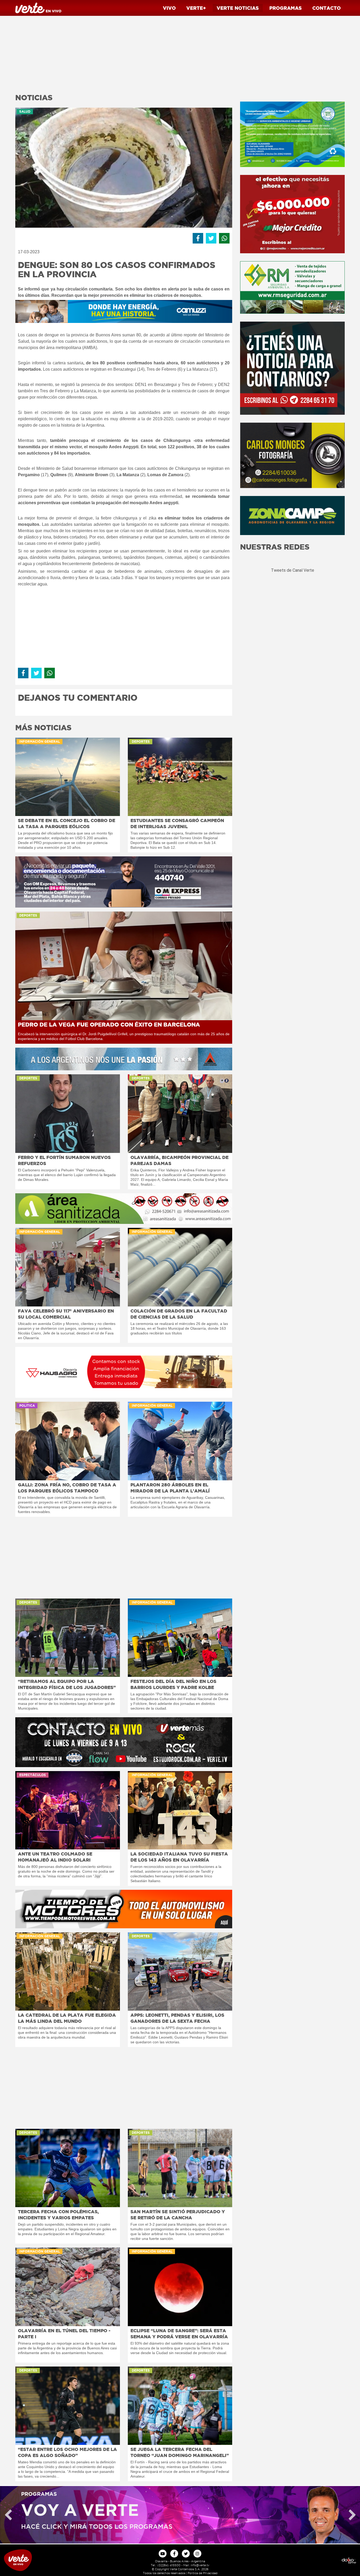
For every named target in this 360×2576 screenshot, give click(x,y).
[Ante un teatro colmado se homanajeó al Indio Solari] (68, 1810)
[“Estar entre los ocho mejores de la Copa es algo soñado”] (68, 2406)
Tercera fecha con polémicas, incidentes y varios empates (58, 2215)
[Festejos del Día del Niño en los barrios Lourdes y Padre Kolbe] (180, 1638)
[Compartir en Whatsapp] (224, 238)
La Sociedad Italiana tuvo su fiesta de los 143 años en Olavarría (179, 1857)
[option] (180, 2515)
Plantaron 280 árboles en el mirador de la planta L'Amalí (170, 1488)
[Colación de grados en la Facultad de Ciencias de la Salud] (180, 1267)
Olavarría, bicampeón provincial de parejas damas (179, 1160)
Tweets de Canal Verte (293, 570)
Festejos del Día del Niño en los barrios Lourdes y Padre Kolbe (173, 1684)
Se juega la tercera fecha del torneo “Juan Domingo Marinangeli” (180, 2452)
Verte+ (196, 8)
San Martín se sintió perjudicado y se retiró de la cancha (178, 2215)
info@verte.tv (200, 2565)
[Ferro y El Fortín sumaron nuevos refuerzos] (68, 1113)
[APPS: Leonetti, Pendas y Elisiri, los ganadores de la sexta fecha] (180, 1971)
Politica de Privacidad (203, 2573)
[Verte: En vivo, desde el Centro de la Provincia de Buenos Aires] (45, 2560)
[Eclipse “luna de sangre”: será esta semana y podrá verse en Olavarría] (180, 2287)
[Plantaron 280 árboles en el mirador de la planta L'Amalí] (180, 1441)
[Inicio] (38, 8)
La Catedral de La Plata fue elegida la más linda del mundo (67, 2018)
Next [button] (352, 2515)
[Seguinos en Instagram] (197, 2554)
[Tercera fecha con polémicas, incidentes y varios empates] (68, 2168)
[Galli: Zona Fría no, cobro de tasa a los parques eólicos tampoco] (68, 1441)
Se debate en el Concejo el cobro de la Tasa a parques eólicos (67, 823)
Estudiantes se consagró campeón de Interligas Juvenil (177, 823)
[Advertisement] (124, 53)
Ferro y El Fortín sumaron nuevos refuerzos (64, 1160)
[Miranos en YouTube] (163, 2554)
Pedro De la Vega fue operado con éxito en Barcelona (109, 1025)
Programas (286, 8)
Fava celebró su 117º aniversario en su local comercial (66, 1314)
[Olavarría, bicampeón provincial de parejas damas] (180, 1113)
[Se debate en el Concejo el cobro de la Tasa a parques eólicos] (68, 777)
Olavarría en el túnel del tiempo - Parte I (64, 2334)
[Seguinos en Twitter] (186, 2554)
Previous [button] (8, 2515)
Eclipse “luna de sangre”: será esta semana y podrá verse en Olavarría (179, 2334)
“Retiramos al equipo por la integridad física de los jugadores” (67, 1684)
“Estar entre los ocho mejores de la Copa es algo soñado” (67, 2452)
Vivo (169, 8)
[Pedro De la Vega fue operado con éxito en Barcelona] (124, 966)
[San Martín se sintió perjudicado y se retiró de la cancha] (180, 2168)
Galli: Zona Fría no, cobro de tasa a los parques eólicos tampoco (67, 1488)
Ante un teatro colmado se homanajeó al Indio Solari (55, 1857)
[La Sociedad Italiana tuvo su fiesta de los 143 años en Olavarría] (180, 1810)
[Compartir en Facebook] (198, 238)
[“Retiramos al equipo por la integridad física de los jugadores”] (68, 1638)
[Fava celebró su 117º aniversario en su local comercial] (68, 1267)
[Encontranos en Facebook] (174, 2554)
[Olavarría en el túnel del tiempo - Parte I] (68, 2287)
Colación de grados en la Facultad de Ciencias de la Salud (179, 1314)
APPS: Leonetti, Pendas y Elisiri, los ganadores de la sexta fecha (177, 2018)
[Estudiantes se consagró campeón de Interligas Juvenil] (180, 777)
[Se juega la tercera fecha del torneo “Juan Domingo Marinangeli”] (180, 2406)
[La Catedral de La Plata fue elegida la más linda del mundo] (68, 1971)
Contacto (327, 8)
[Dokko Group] (315, 2560)
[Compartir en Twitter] (211, 238)
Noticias (238, 8)
